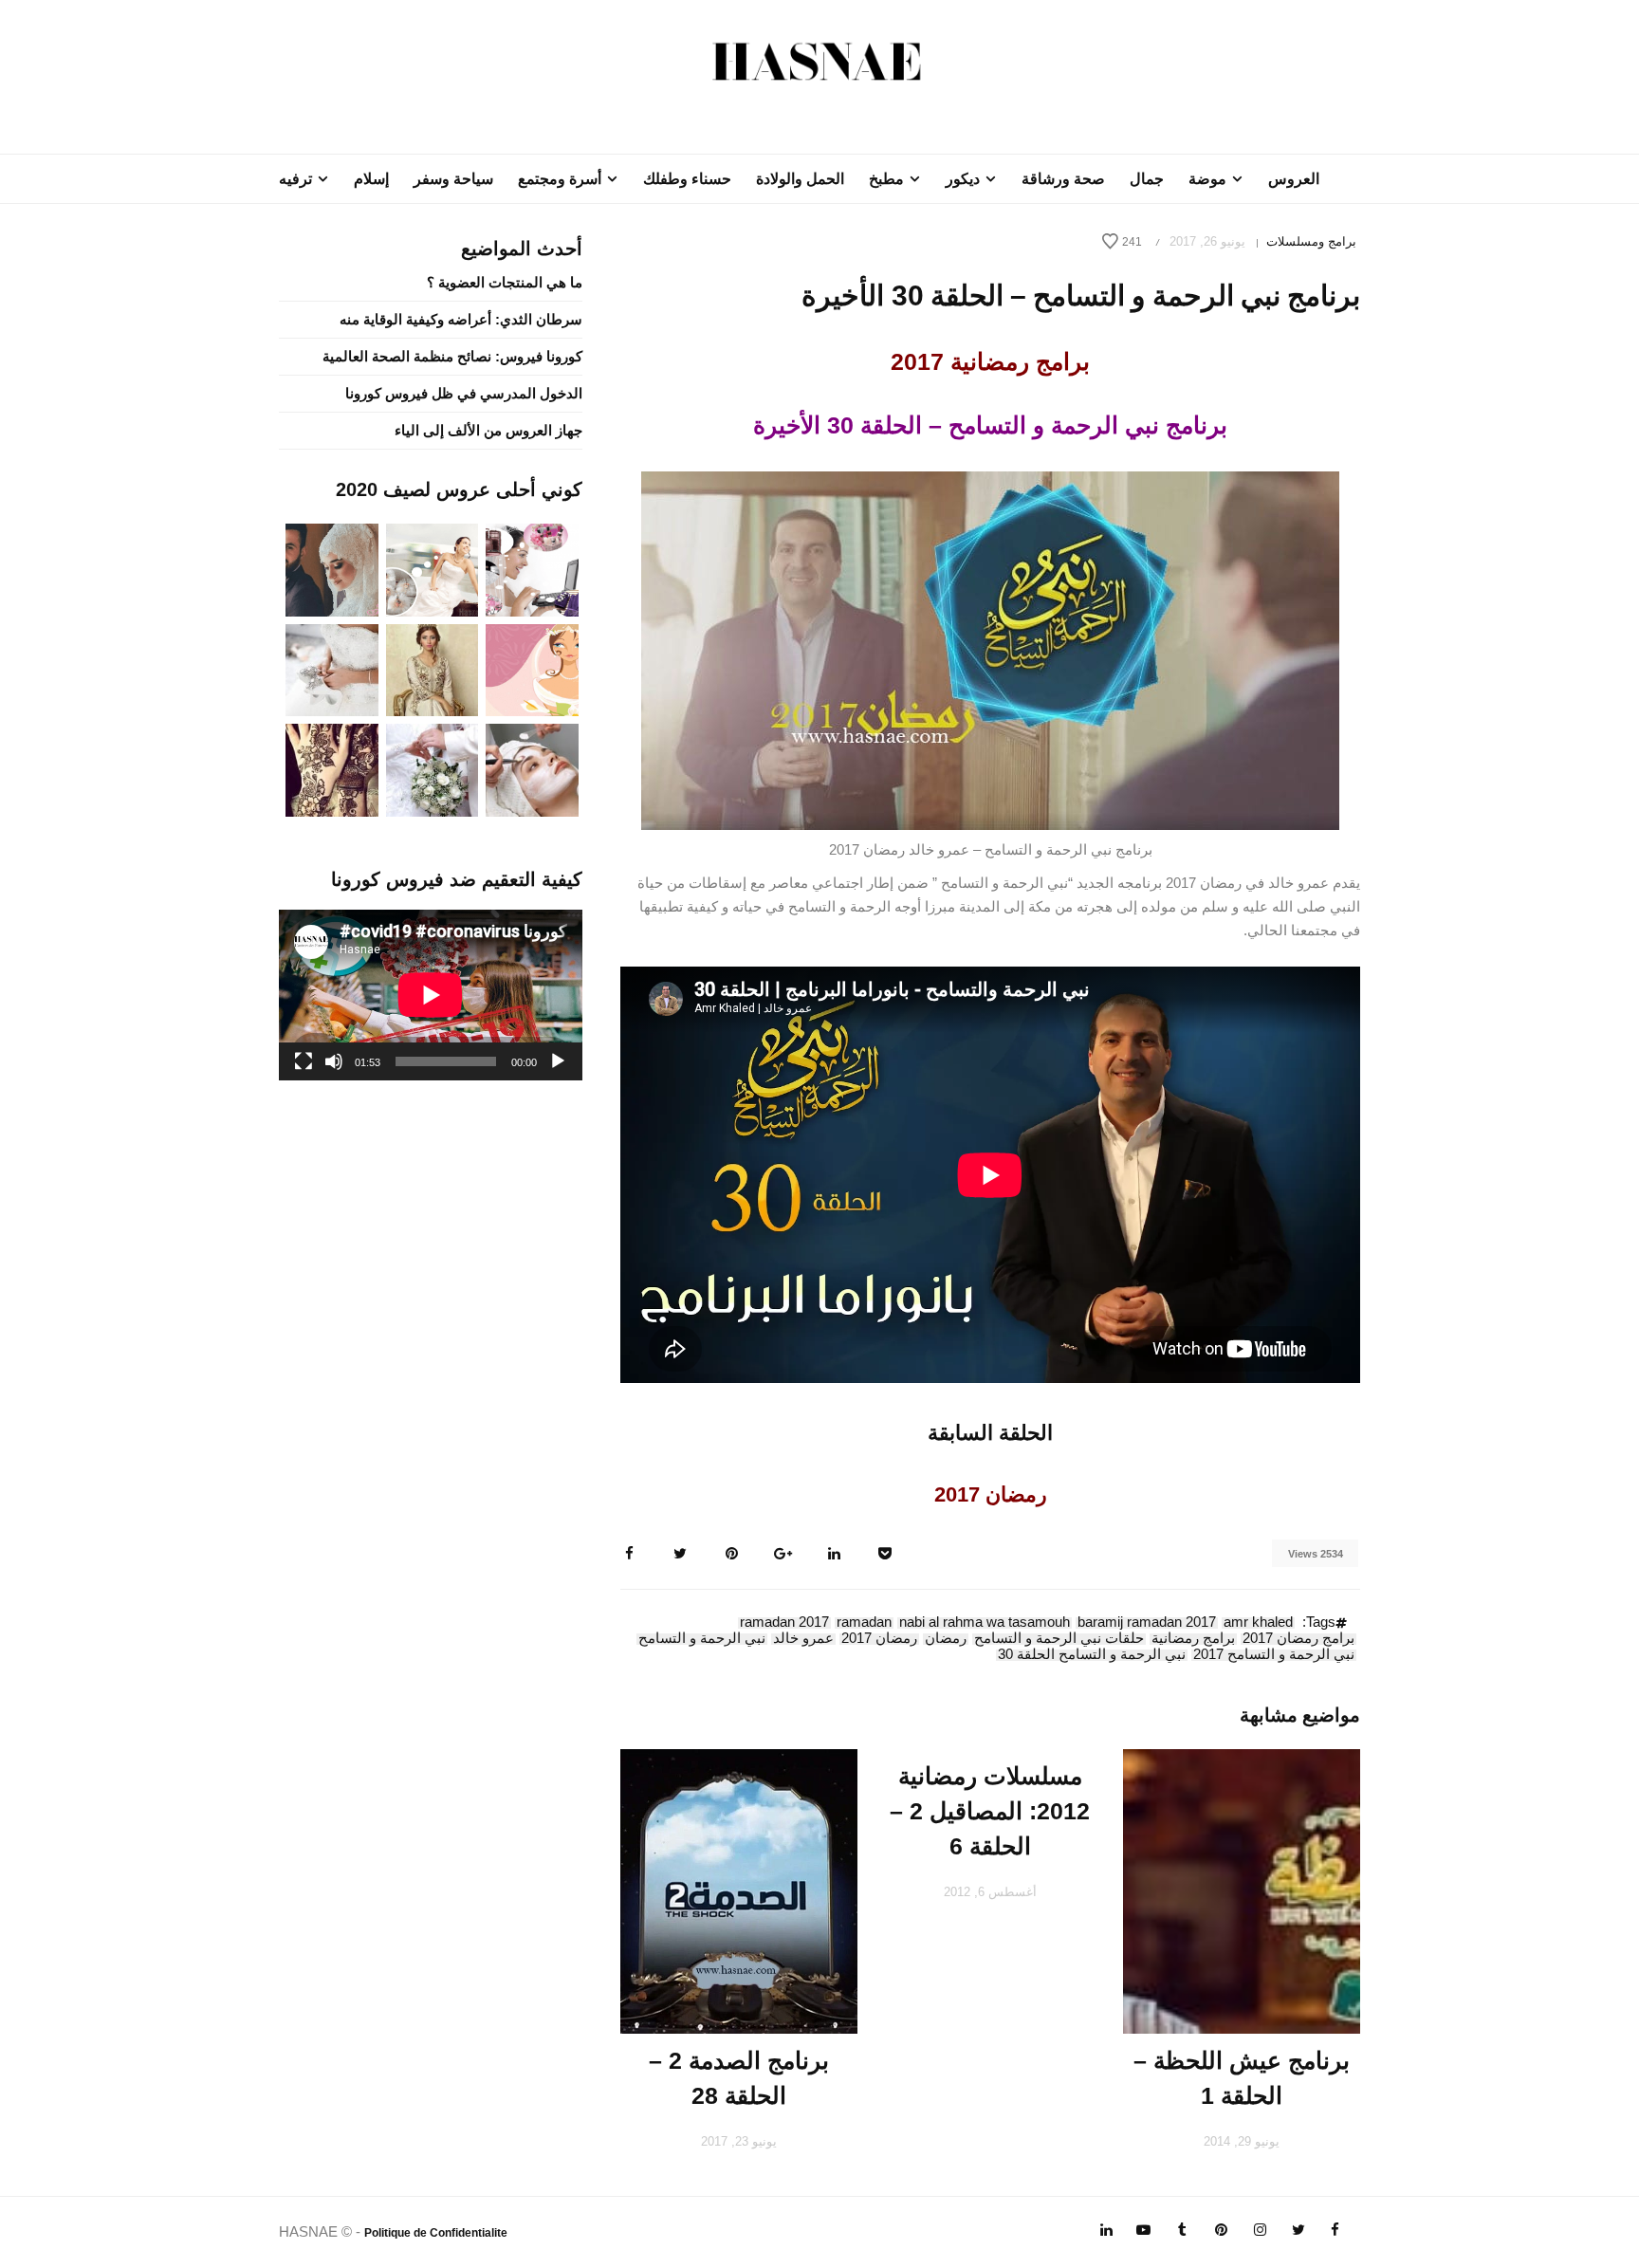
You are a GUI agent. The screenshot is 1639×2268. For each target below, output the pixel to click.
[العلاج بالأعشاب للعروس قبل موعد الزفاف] (532, 769)
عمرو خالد (803, 1639)
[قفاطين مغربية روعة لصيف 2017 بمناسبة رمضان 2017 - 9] (433, 668)
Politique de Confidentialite (436, 2233)
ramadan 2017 (784, 1623)
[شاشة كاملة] (304, 1061)
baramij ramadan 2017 (1147, 1623)
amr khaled (1258, 1623)
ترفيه (295, 179)
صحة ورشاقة (1063, 179)
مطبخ (886, 179)
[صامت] (334, 1061)
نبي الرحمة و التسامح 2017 (1274, 1655)
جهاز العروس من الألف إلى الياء (488, 430)
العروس (1294, 179)
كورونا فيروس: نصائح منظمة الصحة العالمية (452, 356)
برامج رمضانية (1193, 1639)
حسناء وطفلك (687, 179)
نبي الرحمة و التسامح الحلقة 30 (1092, 1655)
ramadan (864, 1623)
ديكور (963, 179)
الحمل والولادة (800, 179)
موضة (1207, 179)
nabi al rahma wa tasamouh (985, 1623)
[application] (431, 995)
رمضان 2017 (879, 1639)
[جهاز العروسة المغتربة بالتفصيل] (433, 569)
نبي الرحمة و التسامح (702, 1639)
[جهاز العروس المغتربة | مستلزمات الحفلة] (332, 668)
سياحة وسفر (453, 179)
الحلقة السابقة (990, 1433)
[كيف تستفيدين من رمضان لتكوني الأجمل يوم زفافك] (532, 668)
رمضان (946, 1639)
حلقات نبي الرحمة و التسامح (1059, 1639)
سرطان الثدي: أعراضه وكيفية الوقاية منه (461, 319)
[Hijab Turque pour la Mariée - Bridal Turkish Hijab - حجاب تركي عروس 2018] (332, 569)
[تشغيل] (558, 1061)
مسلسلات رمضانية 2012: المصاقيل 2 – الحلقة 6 (990, 1811)
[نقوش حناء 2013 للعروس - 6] (332, 769)
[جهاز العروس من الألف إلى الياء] (532, 569)
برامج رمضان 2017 (1298, 1639)
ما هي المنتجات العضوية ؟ (505, 282)
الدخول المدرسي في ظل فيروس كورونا (464, 393)
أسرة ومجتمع (560, 179)
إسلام (371, 179)
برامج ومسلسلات (1311, 241)
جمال (1147, 179)
